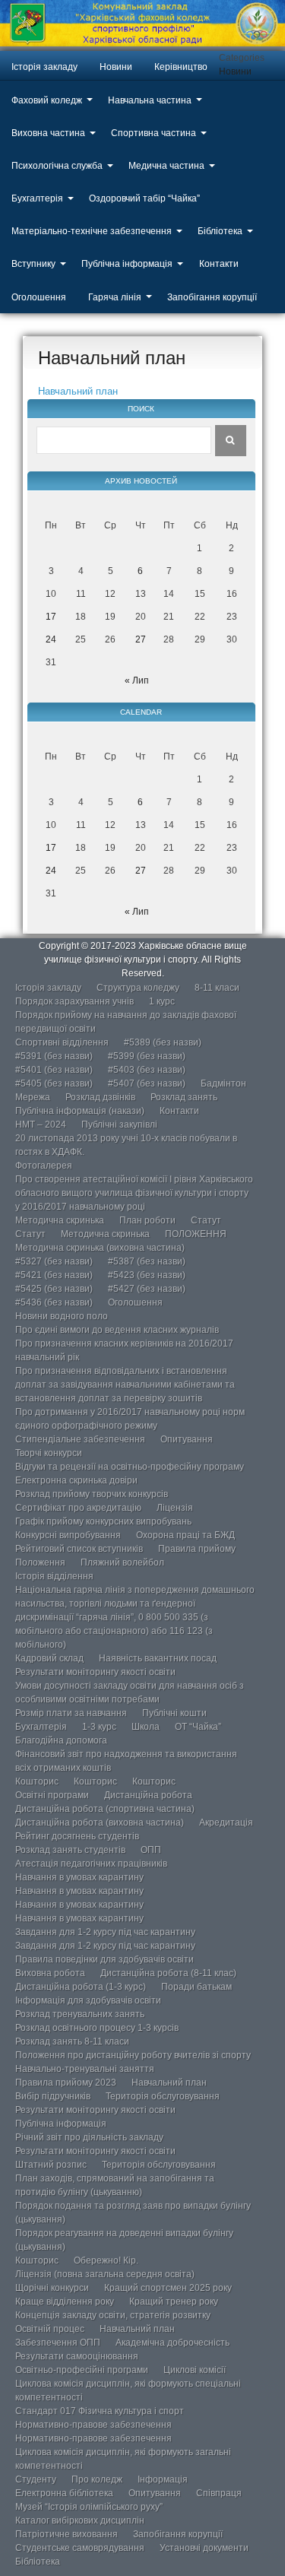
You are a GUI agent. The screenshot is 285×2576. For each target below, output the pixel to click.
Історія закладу (44, 67)
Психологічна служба (57, 166)
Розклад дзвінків (100, 1097)
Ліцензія (175, 1508)
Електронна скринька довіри (76, 1480)
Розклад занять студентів (70, 1850)
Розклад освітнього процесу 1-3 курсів (97, 2028)
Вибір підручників (53, 2096)
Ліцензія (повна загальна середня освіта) (105, 2274)
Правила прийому (197, 1549)
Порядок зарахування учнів (74, 1001)
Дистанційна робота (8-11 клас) (168, 1973)
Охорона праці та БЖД (185, 1535)
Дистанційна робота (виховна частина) (100, 1823)
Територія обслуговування (163, 2096)
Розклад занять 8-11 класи (72, 2041)
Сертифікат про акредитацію (78, 1508)
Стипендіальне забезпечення (80, 1439)
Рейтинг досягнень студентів (77, 1836)
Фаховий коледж (47, 100)
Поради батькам (196, 1987)
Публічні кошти (174, 1713)
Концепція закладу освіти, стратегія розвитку (113, 2315)
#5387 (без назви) (147, 1261)
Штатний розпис (51, 2165)
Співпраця (219, 2493)
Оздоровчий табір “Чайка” (144, 198)
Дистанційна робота (148, 1795)
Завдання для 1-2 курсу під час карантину (105, 1932)
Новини (116, 67)
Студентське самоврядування (80, 2548)
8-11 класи (217, 988)
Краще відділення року (65, 2302)
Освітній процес (50, 2329)
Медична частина (166, 166)
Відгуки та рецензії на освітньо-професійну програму (130, 1467)
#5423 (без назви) (147, 1275)
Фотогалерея (44, 1166)
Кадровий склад (49, 1658)
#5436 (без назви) (54, 1302)
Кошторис (37, 1781)
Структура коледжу (138, 988)
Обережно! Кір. (106, 2260)
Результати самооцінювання (77, 2356)
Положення (40, 1562)
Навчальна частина (150, 100)
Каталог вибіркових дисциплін (80, 2520)
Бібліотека (220, 231)
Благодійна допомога (61, 1740)
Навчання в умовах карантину (79, 1877)
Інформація (163, 2479)
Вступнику (33, 264)
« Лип (137, 680)
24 (51, 639)
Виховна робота (50, 1973)
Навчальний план (78, 391)
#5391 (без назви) (54, 1056)
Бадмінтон (223, 1083)
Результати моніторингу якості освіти (95, 1672)
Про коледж (97, 2479)
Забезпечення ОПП (58, 2343)
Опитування (187, 1439)
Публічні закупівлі (119, 1125)
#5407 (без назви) (147, 1083)
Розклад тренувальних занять (80, 2014)
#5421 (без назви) (54, 1275)
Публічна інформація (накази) (80, 1111)
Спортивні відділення (62, 1042)
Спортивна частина (154, 133)
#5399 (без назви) (147, 1056)
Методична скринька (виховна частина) (100, 1248)
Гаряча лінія (115, 297)
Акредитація (226, 1823)
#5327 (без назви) (54, 1261)
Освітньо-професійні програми (82, 2370)
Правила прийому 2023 (66, 2083)
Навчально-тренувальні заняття (85, 2069)
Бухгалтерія (37, 198)
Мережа (33, 1097)
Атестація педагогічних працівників (91, 1864)
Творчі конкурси (49, 1453)
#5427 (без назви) (147, 1289)
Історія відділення (54, 1576)
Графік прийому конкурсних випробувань (103, 1521)
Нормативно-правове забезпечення (93, 2425)
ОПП (151, 1850)
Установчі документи (204, 2548)
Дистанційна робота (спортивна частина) (105, 1809)
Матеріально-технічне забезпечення (92, 231)
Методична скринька (60, 1220)
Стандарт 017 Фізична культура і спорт (100, 2411)
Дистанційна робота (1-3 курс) (81, 1987)
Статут (206, 1220)
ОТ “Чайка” (198, 1727)
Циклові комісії (195, 2370)
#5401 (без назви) (54, 1070)
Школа (146, 1727)
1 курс (162, 1001)
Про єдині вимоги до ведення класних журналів (117, 1330)
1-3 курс (99, 1727)
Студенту (36, 2479)
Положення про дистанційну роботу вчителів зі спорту (133, 2055)
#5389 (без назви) (163, 1042)
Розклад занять (184, 1097)
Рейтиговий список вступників (79, 1549)
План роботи (147, 1220)
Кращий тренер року (174, 2302)
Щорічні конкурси (52, 2288)
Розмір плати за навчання (71, 1713)
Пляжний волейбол (122, 1562)
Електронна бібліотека (64, 2493)
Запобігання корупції (212, 297)
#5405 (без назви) (54, 1083)
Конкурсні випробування (68, 1535)
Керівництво (181, 67)
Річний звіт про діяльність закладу (89, 2137)
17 (51, 617)
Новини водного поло (62, 1316)
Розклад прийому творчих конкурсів (92, 1494)
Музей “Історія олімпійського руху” (89, 2507)
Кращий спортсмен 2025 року (168, 2288)
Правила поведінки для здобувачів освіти (104, 1959)
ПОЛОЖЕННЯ (196, 1234)
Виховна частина (48, 133)
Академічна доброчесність (173, 2343)
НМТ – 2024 (41, 1125)
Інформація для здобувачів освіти (88, 2000)
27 (141, 639)
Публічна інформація (127, 264)
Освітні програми (52, 1795)
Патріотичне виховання (66, 2534)
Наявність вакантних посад (158, 1658)
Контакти (219, 264)
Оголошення (39, 297)
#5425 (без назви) (54, 1289)
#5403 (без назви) (147, 1070)
